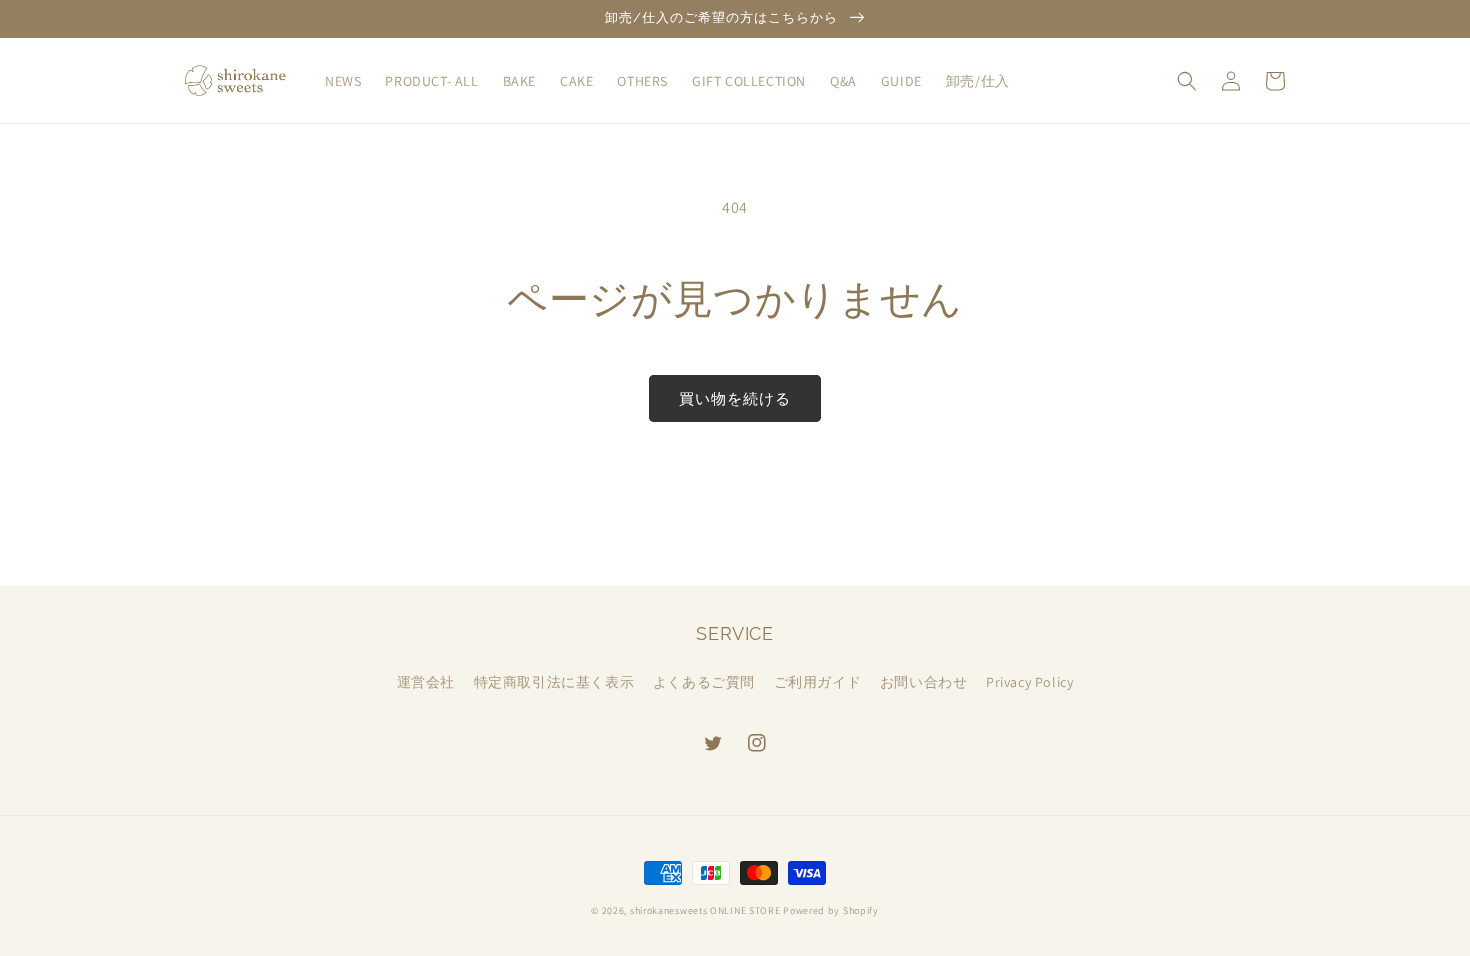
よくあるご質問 (704, 682)
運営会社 (426, 682)
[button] (1187, 81)
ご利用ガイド (818, 682)
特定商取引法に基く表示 (554, 682)
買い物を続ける (735, 398)
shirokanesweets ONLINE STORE (705, 910)
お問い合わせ (924, 682)
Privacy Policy (1029, 682)
